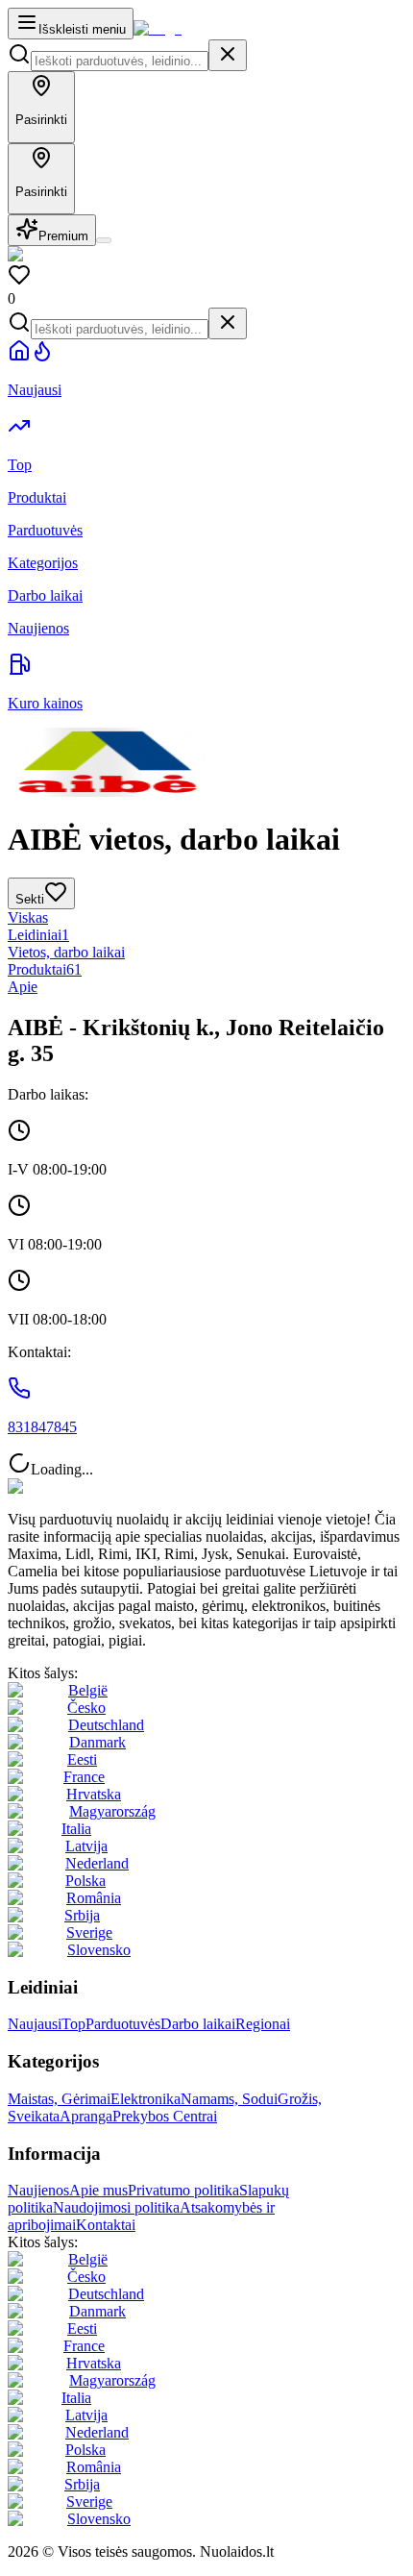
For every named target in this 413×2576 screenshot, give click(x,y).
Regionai (263, 2024)
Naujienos (38, 2190)
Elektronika (146, 2099)
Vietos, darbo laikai (66, 952)
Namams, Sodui (229, 2099)
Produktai (45, 969)
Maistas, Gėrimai (59, 2099)
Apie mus (98, 2190)
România (94, 1898)
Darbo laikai (198, 2024)
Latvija (86, 1846)
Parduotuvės (123, 2024)
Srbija (82, 1915)
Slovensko (99, 1950)
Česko (86, 1708)
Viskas (28, 917)
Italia (76, 1829)
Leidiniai (38, 935)
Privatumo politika (183, 2190)
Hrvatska (94, 1794)
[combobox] (120, 61)
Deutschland (106, 1725)
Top (73, 2024)
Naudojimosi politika (116, 2207)
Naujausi (35, 2024)
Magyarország (112, 1811)
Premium (63, 236)
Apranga (86, 2116)
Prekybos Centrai (165, 2116)
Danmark (97, 1742)
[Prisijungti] (104, 240)
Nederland (97, 1863)
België (88, 1690)
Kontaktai (106, 2225)
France (84, 1777)
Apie (23, 987)
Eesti (82, 1759)
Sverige (89, 1932)
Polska (85, 1881)
